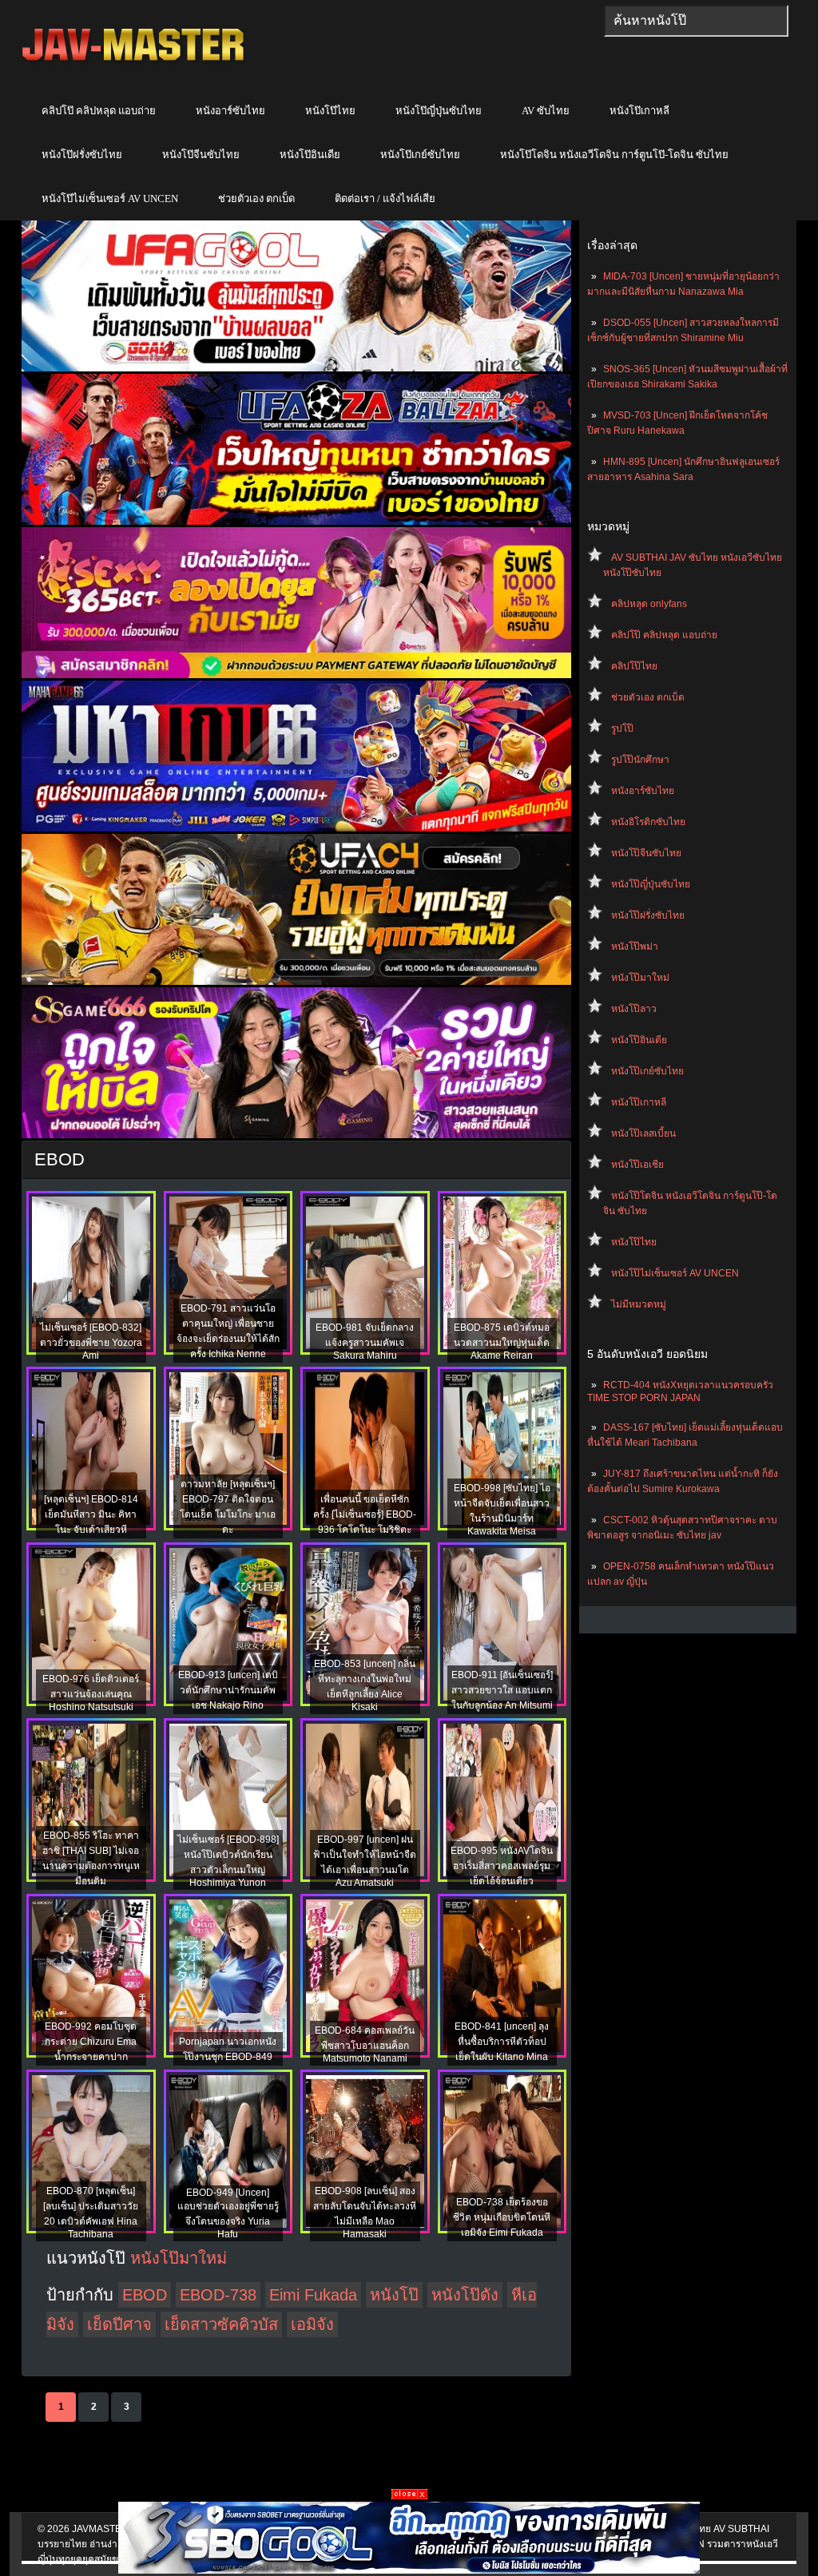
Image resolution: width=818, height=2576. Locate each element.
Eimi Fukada (313, 2295)
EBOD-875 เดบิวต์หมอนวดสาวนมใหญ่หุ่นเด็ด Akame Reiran (502, 1342)
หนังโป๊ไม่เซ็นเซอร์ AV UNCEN (110, 198)
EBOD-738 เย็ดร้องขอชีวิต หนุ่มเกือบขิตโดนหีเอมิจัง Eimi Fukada (502, 2217)
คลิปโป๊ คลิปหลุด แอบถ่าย (99, 111)
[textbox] (696, 21)
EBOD (145, 2295)
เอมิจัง (312, 2324)
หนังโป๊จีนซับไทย (201, 155)
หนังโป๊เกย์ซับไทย (420, 155)
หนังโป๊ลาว (634, 1009)
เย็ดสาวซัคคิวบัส (221, 2324)
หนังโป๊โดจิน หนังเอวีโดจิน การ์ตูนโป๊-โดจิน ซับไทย (614, 155)
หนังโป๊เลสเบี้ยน (643, 1133)
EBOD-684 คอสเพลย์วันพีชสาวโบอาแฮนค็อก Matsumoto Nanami (365, 2044)
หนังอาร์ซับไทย (230, 111)
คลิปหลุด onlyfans (649, 604)
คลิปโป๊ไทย (634, 666)
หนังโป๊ (394, 2295)
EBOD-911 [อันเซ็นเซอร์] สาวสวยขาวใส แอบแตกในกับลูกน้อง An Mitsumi (502, 1690)
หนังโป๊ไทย (330, 111)
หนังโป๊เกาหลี (639, 111)
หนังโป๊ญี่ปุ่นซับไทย (439, 111)
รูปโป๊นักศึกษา (640, 760)
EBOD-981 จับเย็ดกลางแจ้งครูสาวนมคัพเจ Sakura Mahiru (365, 1342)
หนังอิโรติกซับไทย (648, 822)
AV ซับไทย (546, 111)
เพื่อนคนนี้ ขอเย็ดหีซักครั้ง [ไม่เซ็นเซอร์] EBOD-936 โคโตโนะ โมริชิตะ (365, 1514)
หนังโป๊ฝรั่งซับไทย (82, 155)
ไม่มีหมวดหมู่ (639, 1304)
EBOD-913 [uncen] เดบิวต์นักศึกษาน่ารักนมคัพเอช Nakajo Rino (228, 1690)
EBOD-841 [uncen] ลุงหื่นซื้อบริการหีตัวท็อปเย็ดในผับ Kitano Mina (502, 2042)
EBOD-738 (218, 2295)
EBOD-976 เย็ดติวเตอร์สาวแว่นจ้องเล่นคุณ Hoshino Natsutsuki (91, 1693)
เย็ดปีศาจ (119, 2324)
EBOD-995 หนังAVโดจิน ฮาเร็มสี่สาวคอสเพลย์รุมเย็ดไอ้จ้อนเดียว (502, 1866)
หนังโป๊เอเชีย (637, 1165)
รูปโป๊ (622, 728)
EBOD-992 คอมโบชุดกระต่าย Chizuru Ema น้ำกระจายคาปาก (91, 2042)
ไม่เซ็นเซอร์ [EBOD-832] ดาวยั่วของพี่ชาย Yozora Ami (91, 1342)
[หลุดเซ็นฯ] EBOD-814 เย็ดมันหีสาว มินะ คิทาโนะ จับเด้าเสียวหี (91, 1514)
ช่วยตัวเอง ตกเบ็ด (256, 198)
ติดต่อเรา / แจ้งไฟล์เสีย (385, 198)
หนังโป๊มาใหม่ (640, 978)
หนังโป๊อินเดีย (310, 155)
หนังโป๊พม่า (635, 947)
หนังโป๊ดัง (465, 2295)
